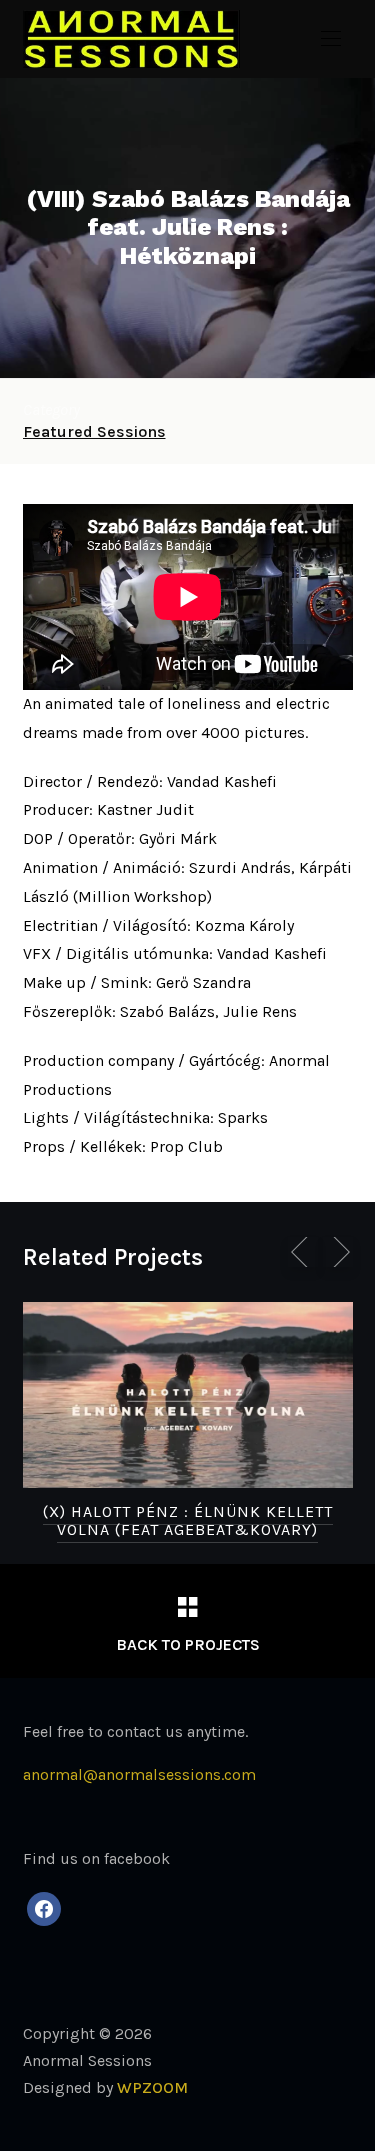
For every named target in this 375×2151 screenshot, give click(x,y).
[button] (331, 39)
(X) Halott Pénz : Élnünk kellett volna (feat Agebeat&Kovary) (188, 1520)
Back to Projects (188, 1644)
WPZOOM (152, 2087)
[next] (338, 1252)
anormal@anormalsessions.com (139, 1774)
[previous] (303, 1252)
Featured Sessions (94, 431)
